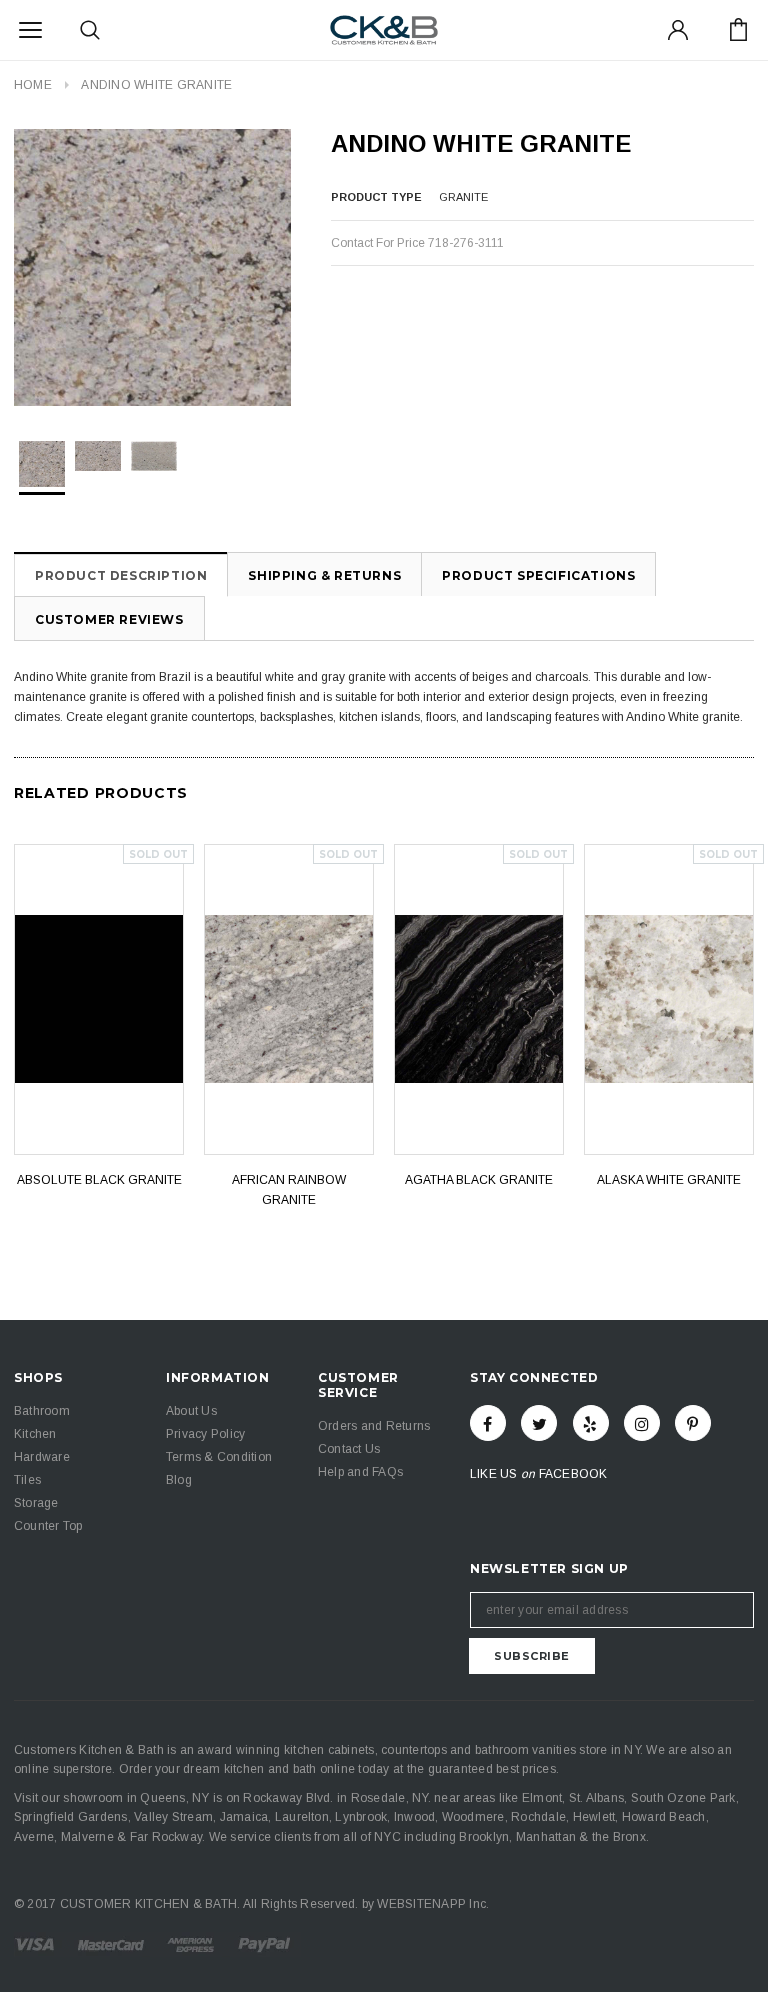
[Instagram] (642, 1423)
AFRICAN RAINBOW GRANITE (289, 1190)
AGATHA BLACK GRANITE (479, 1180)
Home (33, 85)
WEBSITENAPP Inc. (433, 1904)
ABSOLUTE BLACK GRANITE (99, 1180)
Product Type (376, 197)
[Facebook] (488, 1423)
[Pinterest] (693, 1423)
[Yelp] (591, 1423)
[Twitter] (539, 1423)
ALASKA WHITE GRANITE (669, 1180)
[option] (152, 267)
